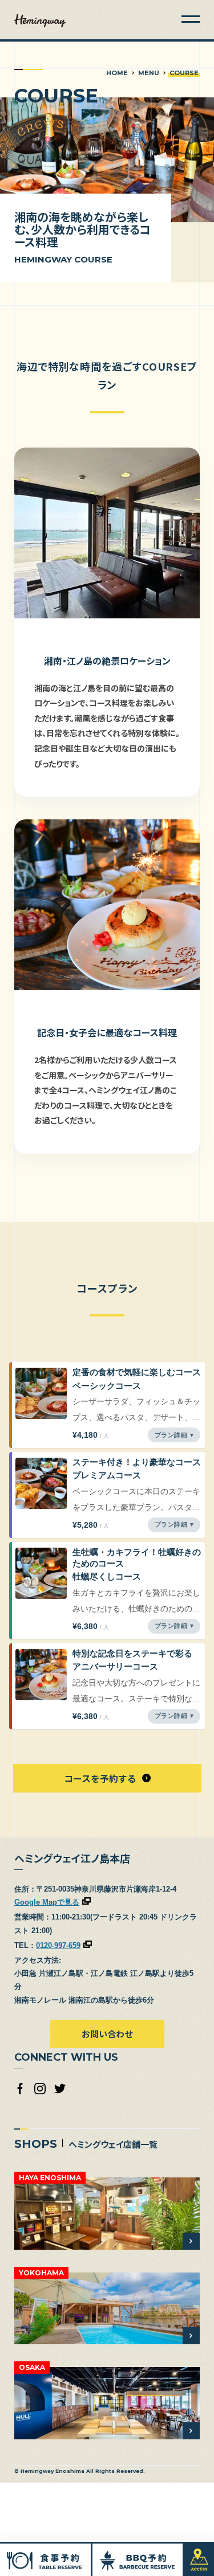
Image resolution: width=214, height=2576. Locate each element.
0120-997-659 (58, 1945)
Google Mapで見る (47, 1902)
